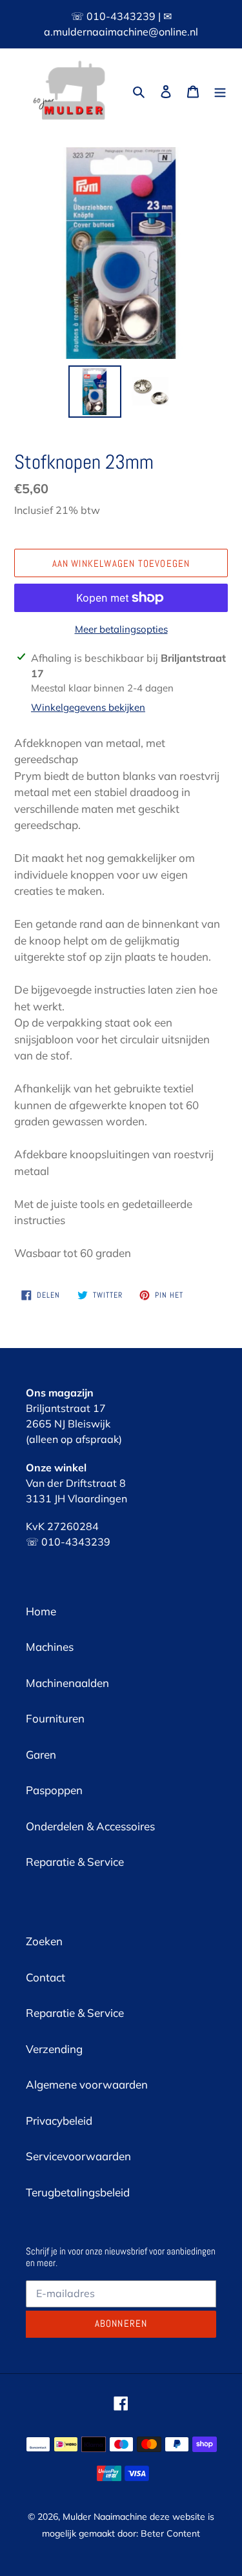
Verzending (54, 2049)
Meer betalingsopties (121, 629)
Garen (41, 1754)
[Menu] (220, 90)
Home (41, 1611)
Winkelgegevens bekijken (88, 707)
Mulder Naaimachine (105, 2517)
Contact (45, 1977)
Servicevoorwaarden (78, 2156)
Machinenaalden (67, 1683)
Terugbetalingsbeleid (78, 2192)
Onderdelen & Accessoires (90, 1826)
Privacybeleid (59, 2121)
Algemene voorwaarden (87, 2084)
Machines (50, 1647)
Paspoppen (54, 1790)
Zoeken (44, 1941)
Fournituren (55, 1718)
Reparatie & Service (75, 1862)
